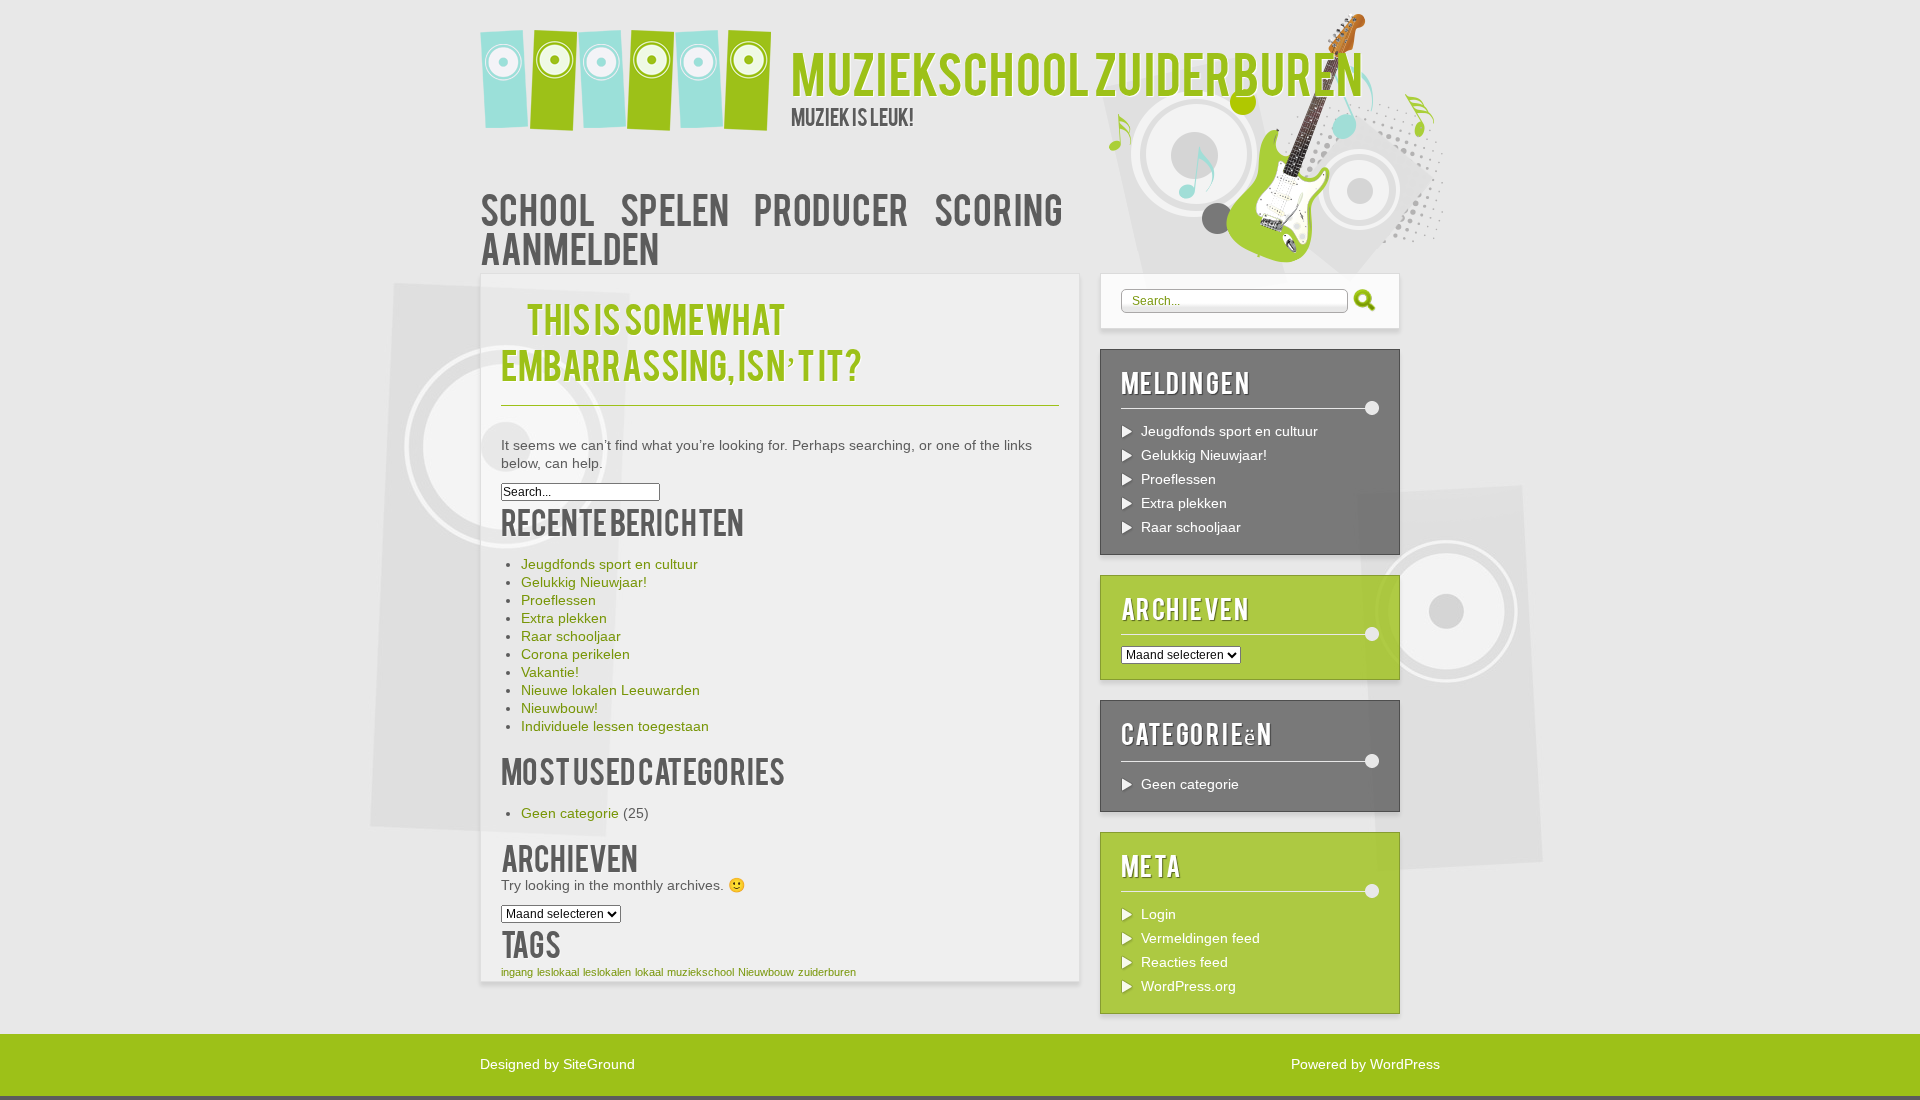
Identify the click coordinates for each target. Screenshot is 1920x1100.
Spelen (674, 207)
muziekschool (700, 972)
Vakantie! (550, 672)
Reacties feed (1184, 962)
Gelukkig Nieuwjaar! (584, 582)
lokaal (649, 972)
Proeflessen (558, 600)
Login (1158, 914)
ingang (517, 972)
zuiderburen (827, 972)
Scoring (998, 207)
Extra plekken (564, 618)
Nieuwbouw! (559, 708)
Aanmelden (569, 246)
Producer (831, 207)
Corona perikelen (575, 654)
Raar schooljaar (571, 636)
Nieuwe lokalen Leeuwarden (610, 690)
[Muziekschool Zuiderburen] (635, 67)
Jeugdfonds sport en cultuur (609, 564)
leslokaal (558, 972)
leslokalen (607, 972)
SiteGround (599, 1064)
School (537, 207)
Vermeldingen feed (1200, 938)
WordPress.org (1188, 986)
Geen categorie (570, 813)
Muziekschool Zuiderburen (1077, 71)
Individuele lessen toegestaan (615, 726)
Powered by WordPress (1365, 1064)
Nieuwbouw (766, 972)
